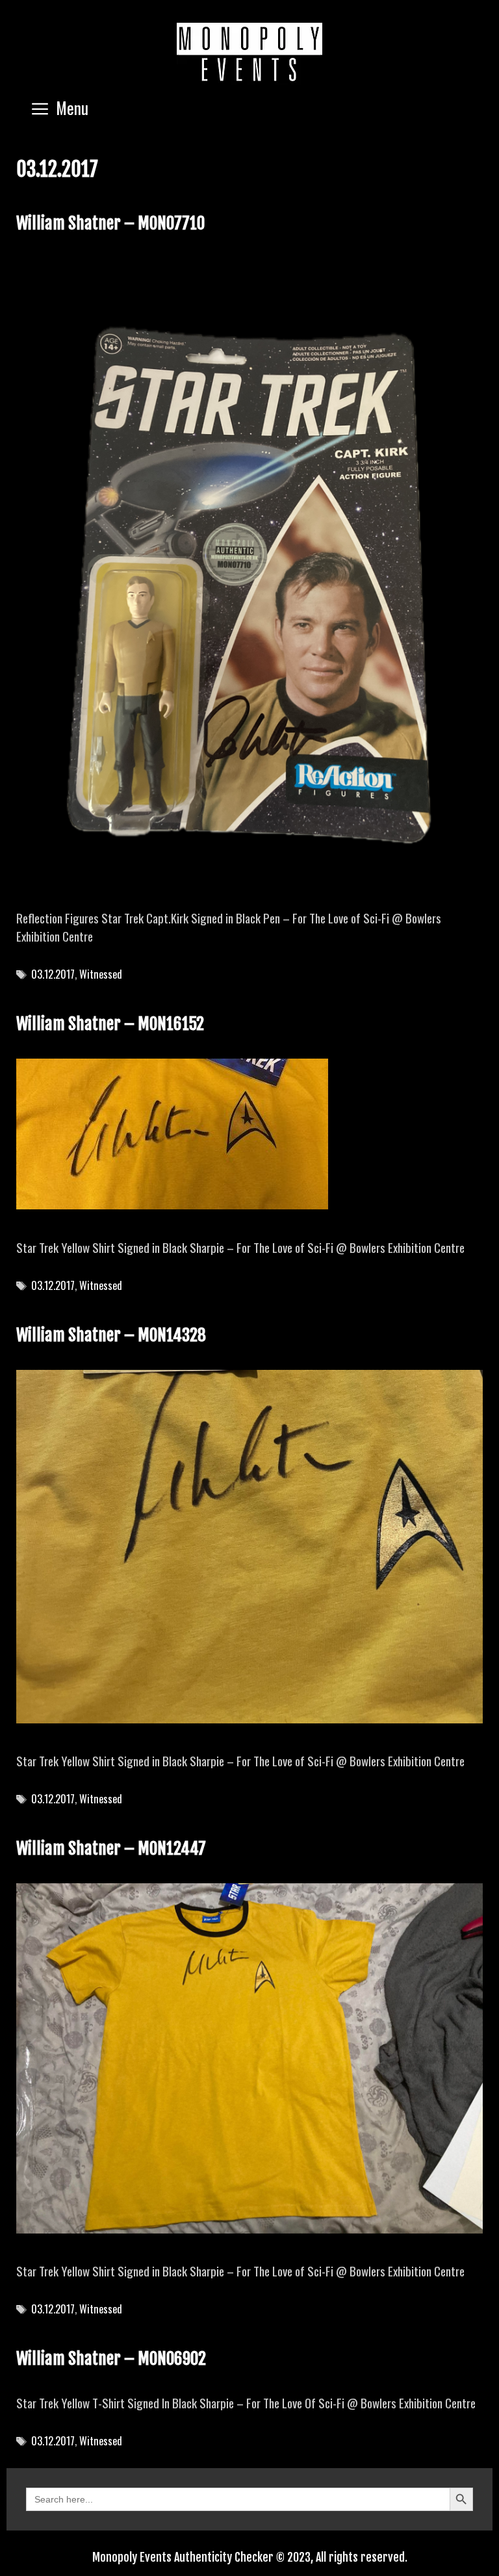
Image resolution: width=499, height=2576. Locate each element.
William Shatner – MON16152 (110, 1024)
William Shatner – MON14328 (111, 1335)
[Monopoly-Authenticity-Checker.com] (249, 52)
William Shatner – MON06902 (111, 2359)
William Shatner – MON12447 (111, 1848)
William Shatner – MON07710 (110, 223)
